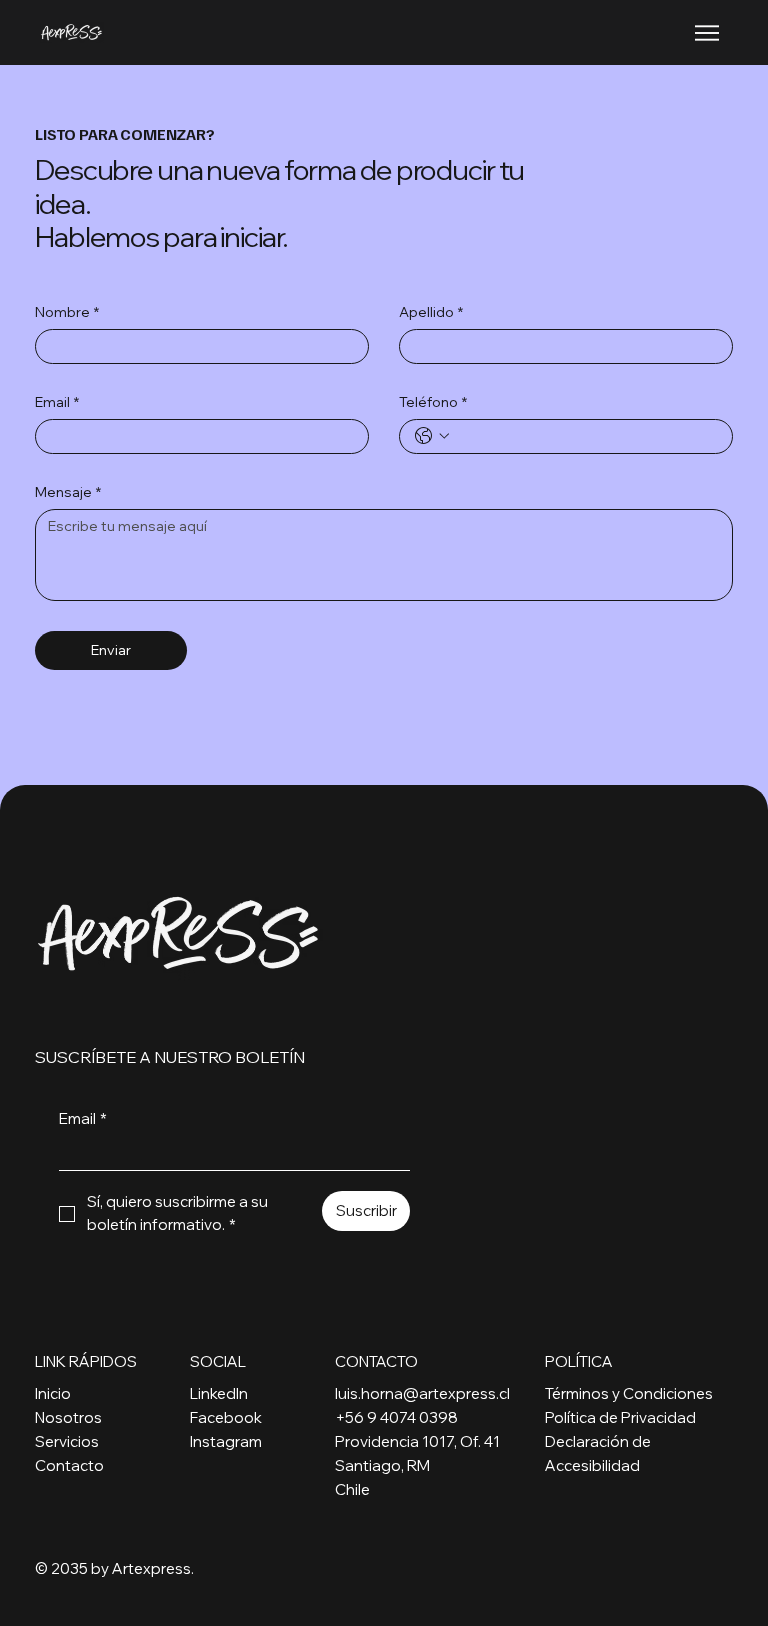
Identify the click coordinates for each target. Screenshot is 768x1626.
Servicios (67, 1441)
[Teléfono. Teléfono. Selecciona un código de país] (432, 436)
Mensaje (68, 492)
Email (57, 402)
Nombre (67, 312)
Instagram (226, 1441)
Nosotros (68, 1417)
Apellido (431, 312)
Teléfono (433, 402)
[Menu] (708, 33)
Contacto (69, 1465)
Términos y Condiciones (629, 1393)
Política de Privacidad (620, 1417)
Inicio (53, 1393)
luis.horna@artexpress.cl (422, 1393)
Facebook (226, 1417)
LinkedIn (219, 1393)
